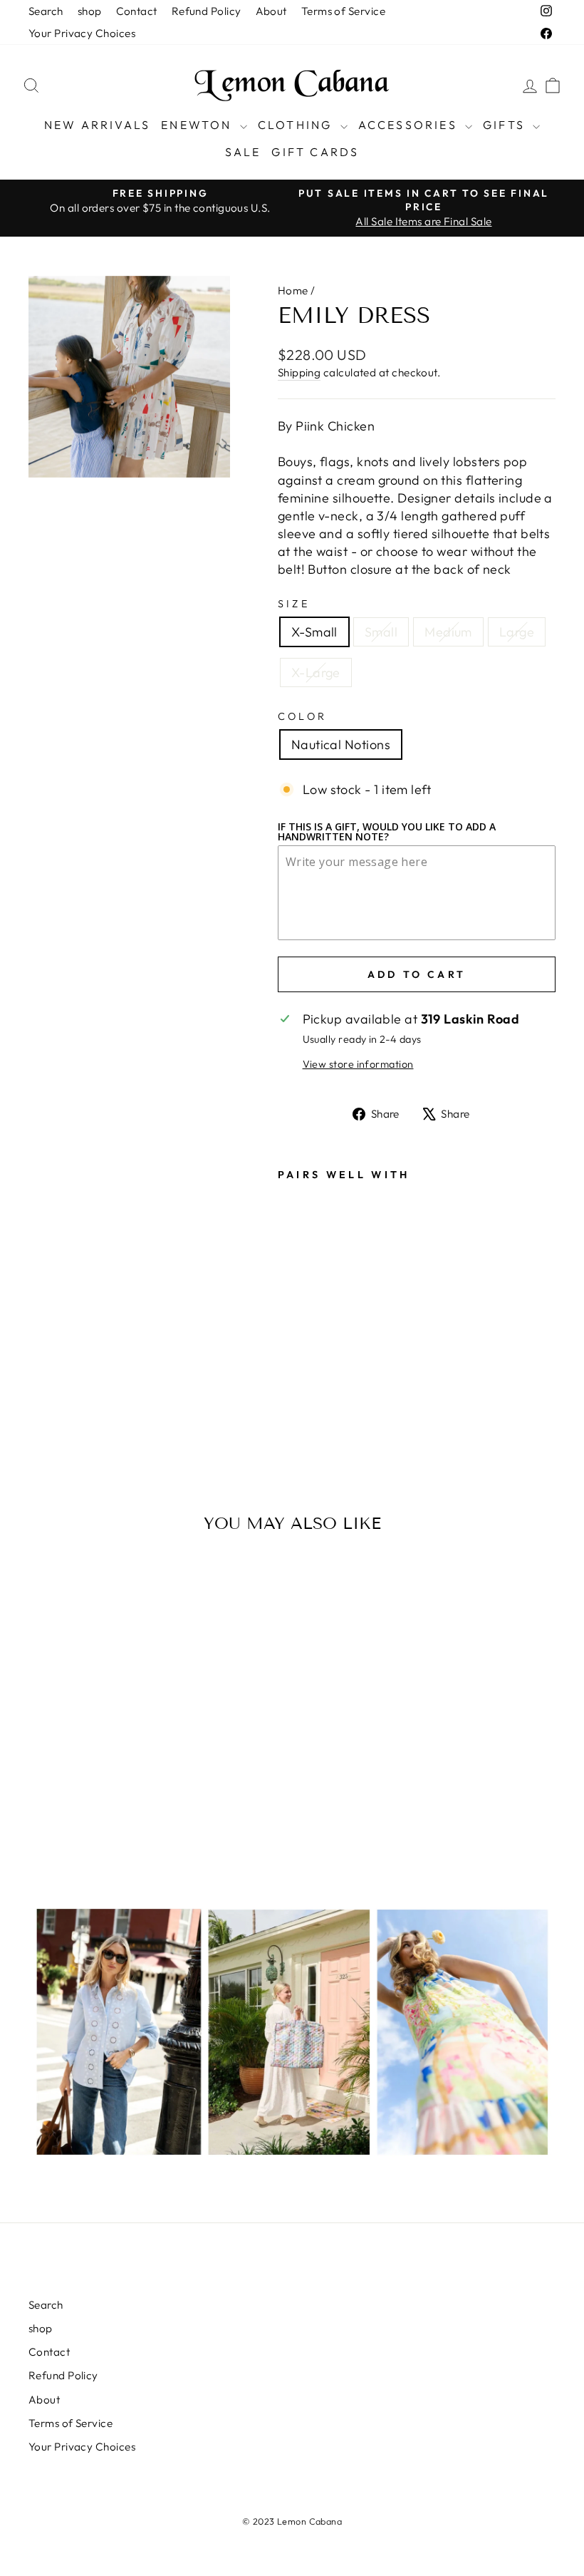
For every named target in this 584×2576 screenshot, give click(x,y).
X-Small (314, 632)
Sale (243, 152)
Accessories (410, 125)
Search (46, 11)
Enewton (199, 125)
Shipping (299, 372)
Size (294, 604)
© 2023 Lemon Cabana (292, 2521)
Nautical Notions (341, 745)
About (271, 11)
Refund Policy (207, 11)
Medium (448, 632)
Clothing (297, 125)
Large (517, 632)
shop (90, 11)
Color (303, 716)
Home (293, 290)
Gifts (506, 125)
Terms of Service (343, 11)
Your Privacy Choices (82, 33)
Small (381, 632)
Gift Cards (315, 152)
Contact (137, 11)
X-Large (316, 673)
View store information (358, 1064)
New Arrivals (97, 125)
